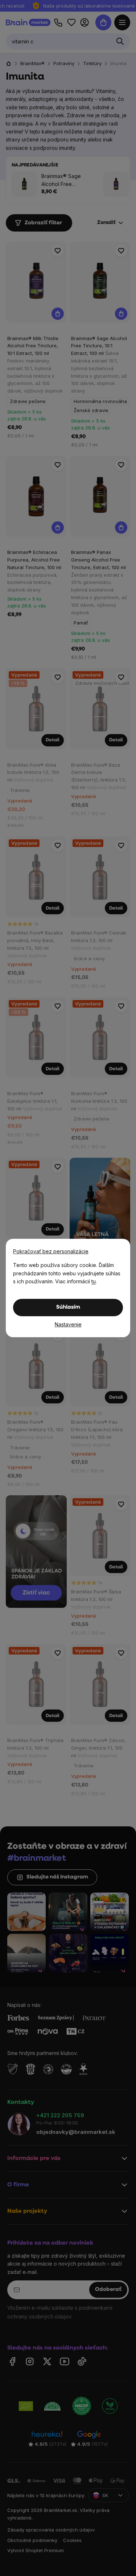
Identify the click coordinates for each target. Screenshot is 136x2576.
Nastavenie (68, 1324)
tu (94, 1281)
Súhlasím (68, 1307)
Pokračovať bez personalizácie (51, 1251)
